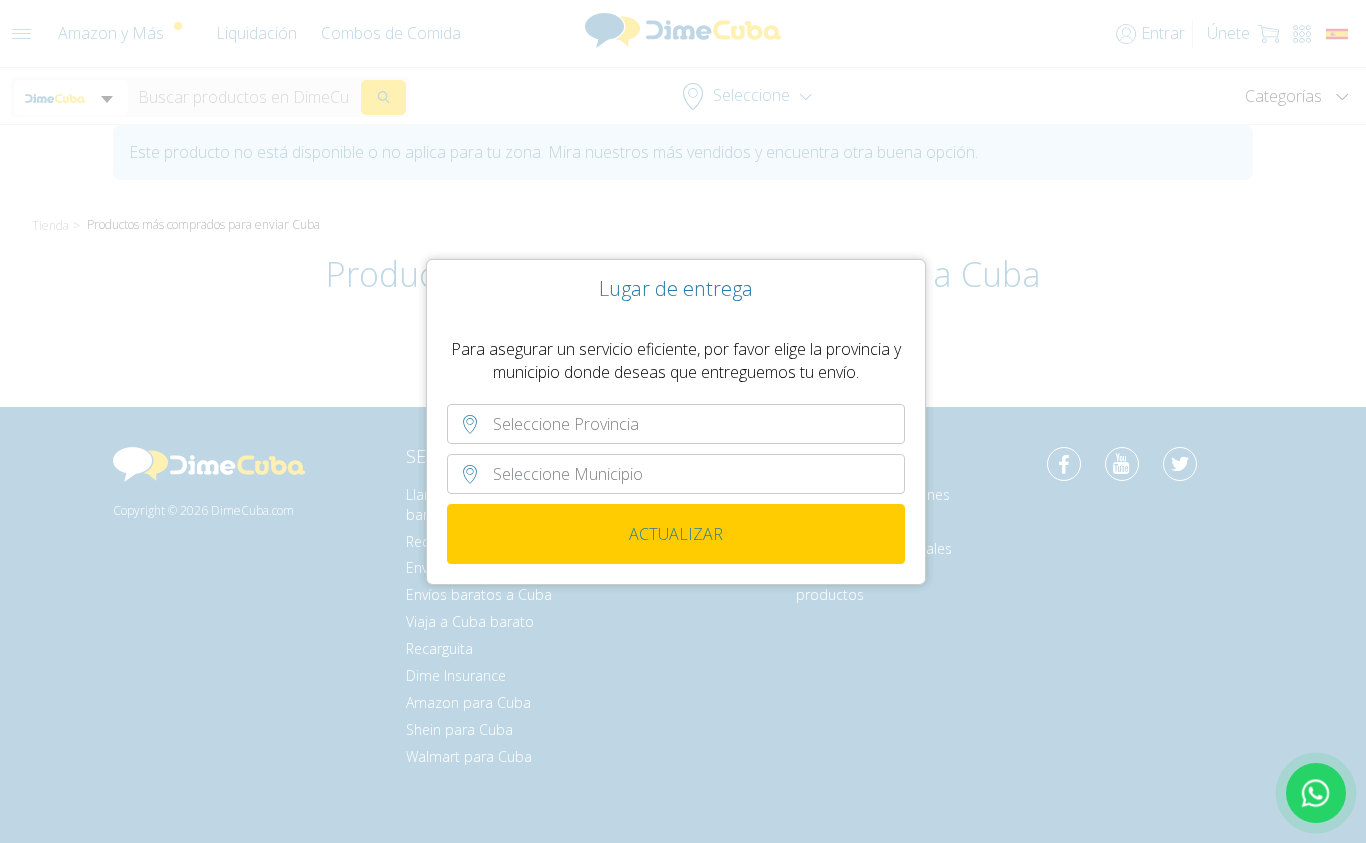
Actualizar (676, 534)
